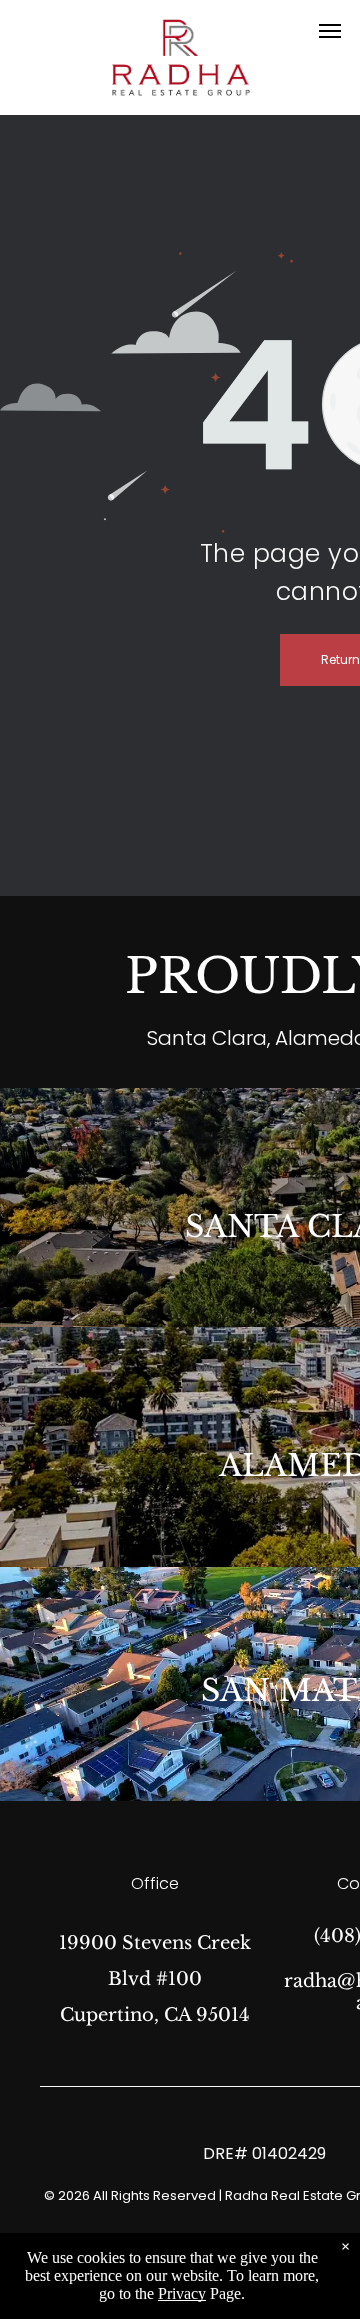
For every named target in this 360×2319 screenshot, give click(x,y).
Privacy (182, 2293)
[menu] (330, 31)
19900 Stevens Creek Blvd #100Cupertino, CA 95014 (155, 1979)
